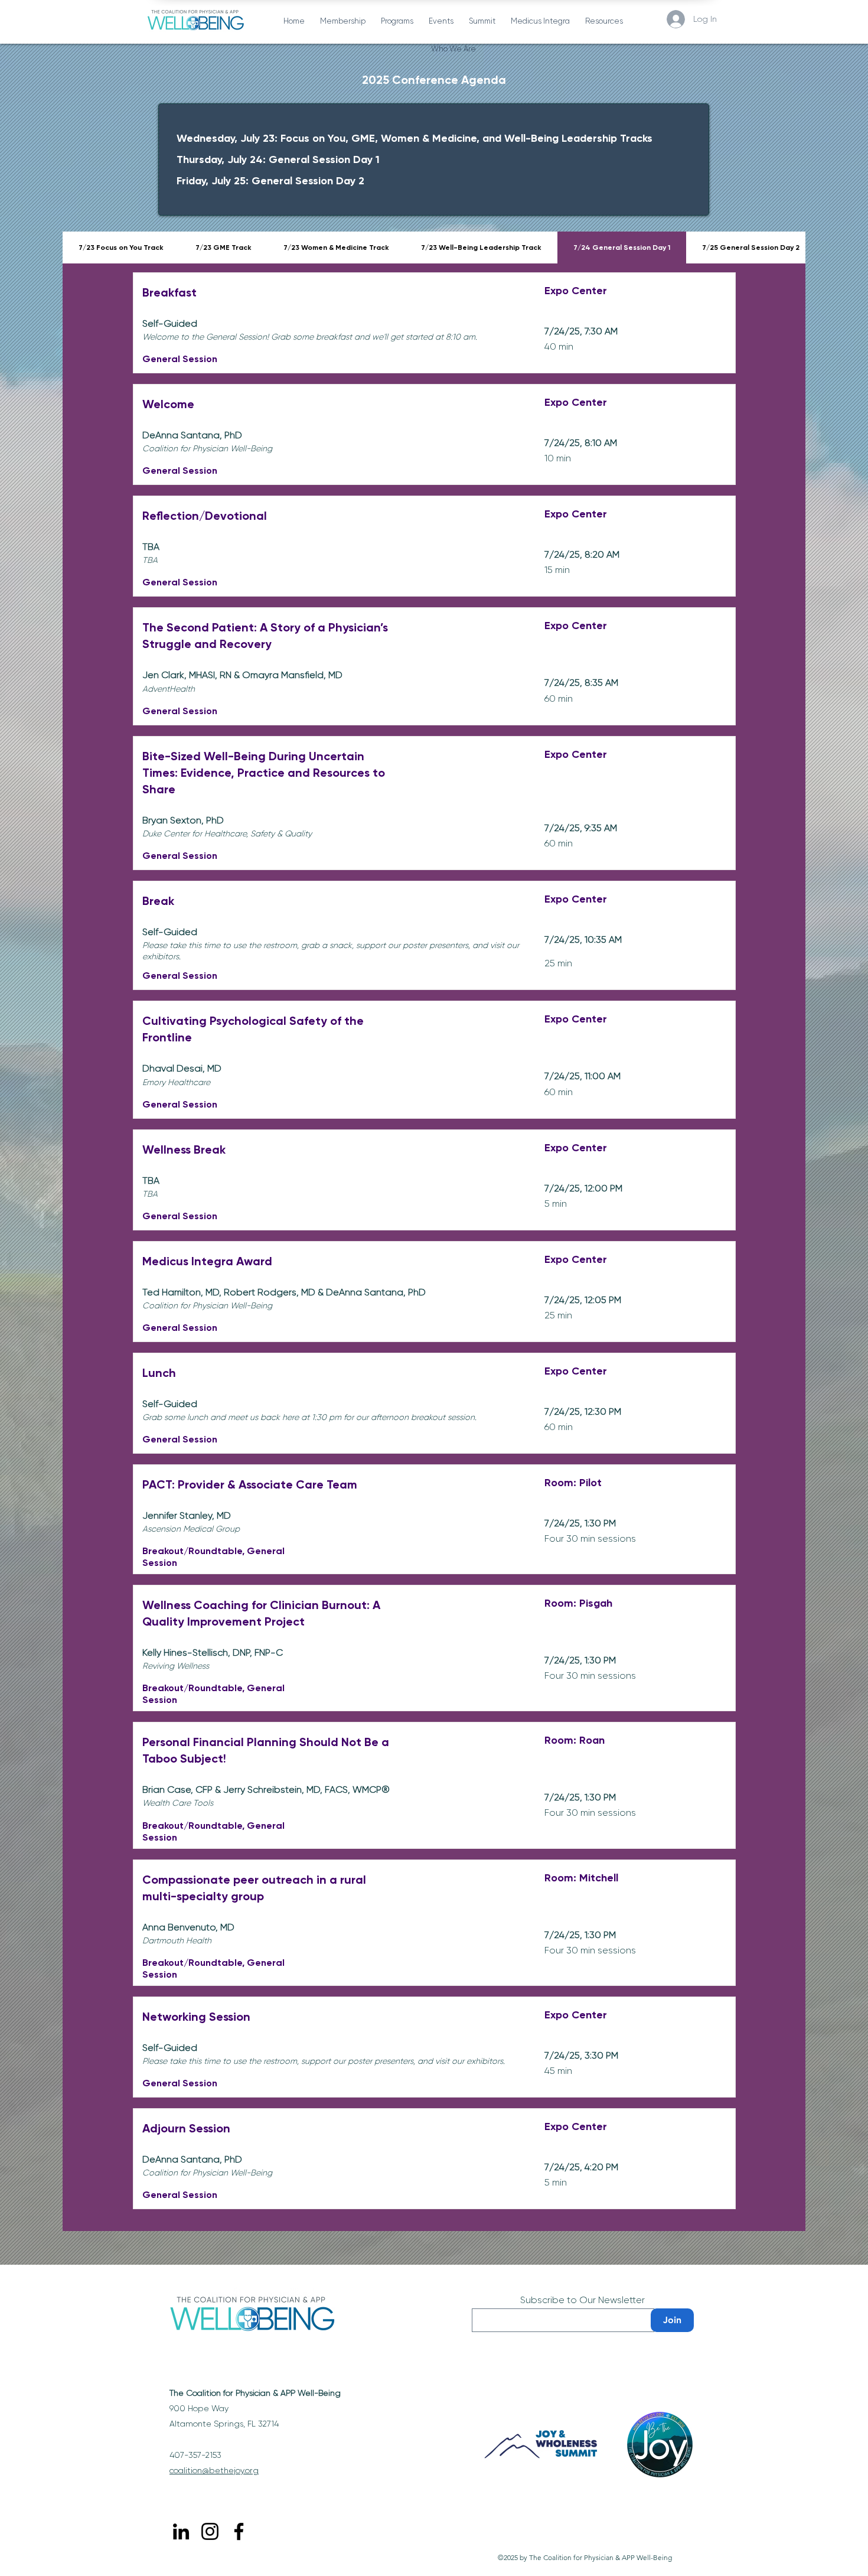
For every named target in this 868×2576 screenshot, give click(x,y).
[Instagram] (210, 2531)
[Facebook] (239, 2531)
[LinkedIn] (181, 2531)
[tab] (121, 247)
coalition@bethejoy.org (214, 2470)
